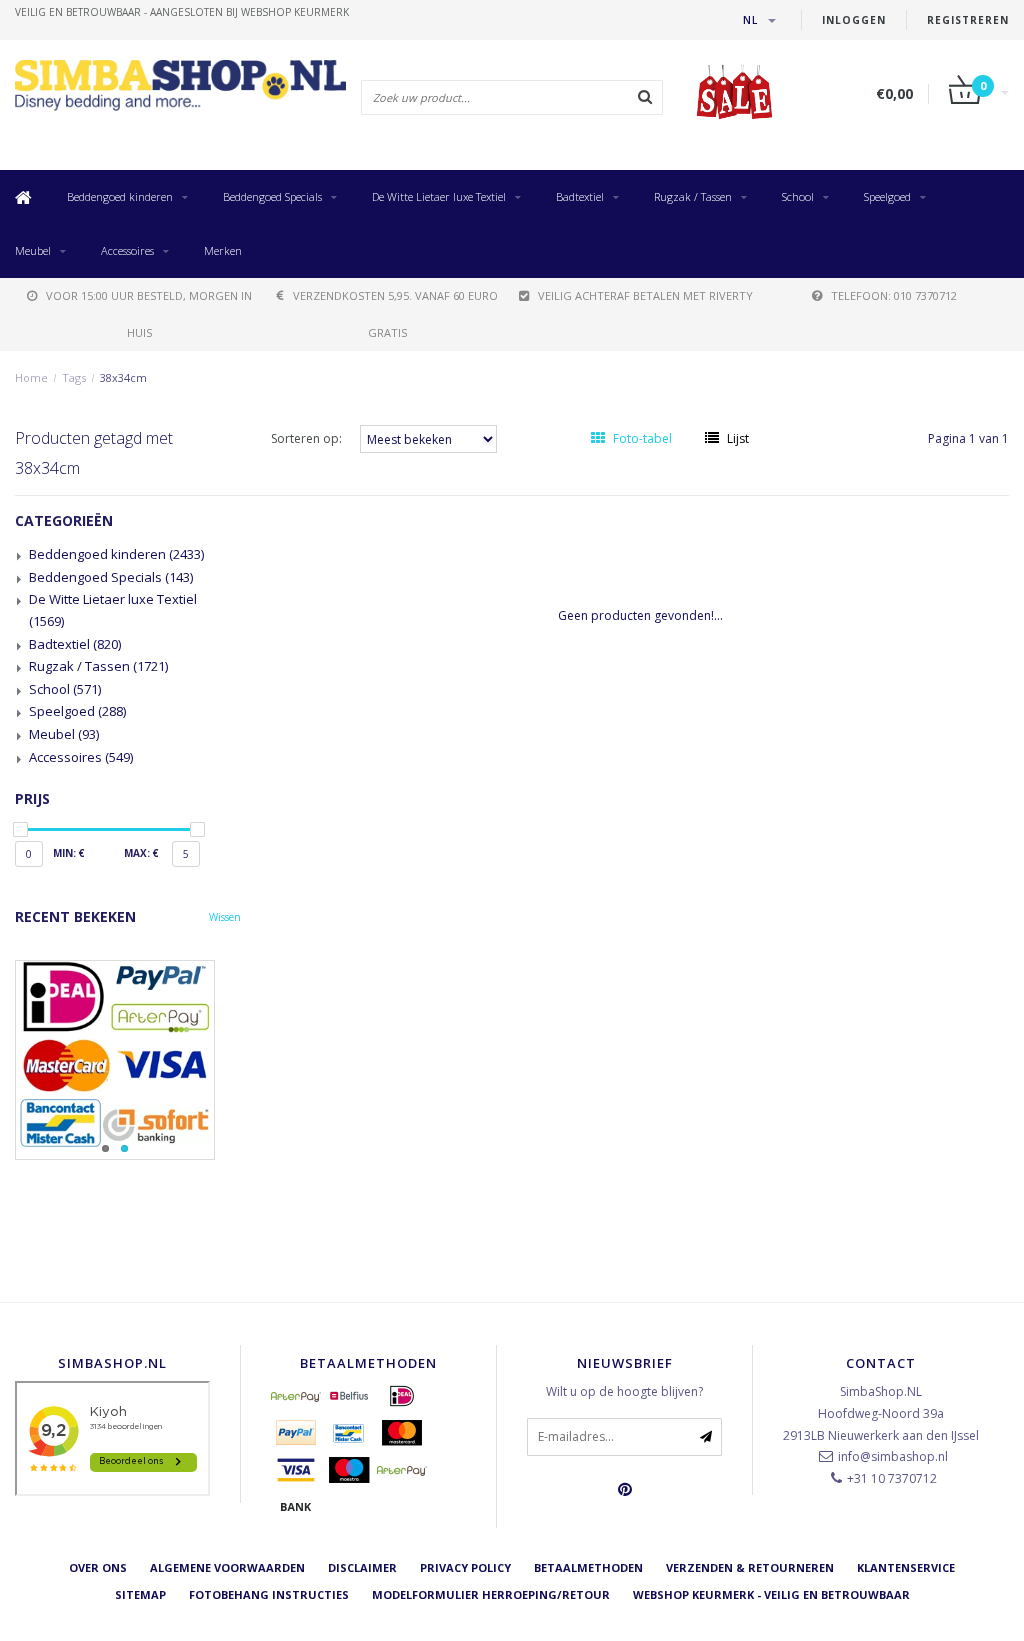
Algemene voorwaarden (227, 1567)
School (798, 196)
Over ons (98, 1567)
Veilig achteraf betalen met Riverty (645, 295)
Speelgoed (887, 196)
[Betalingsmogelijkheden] (128, 1060)
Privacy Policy (465, 1567)
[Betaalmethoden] (296, 1396)
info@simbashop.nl (893, 1456)
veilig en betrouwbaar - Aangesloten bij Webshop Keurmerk (182, 12)
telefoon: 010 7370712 (894, 295)
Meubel (33, 250)
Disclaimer (362, 1567)
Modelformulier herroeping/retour (491, 1594)
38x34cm (123, 377)
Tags (74, 377)
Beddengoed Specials (272, 196)
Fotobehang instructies (269, 1594)
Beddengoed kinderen (120, 196)
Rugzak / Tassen (693, 196)
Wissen (225, 917)
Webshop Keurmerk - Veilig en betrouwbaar (771, 1594)
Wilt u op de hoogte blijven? (624, 1391)
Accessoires (127, 250)
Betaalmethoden (588, 1567)
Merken (223, 250)
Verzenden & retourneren (750, 1567)
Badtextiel (580, 196)
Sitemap (140, 1594)
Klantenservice (906, 1567)
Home (31, 377)
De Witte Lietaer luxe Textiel (439, 196)
